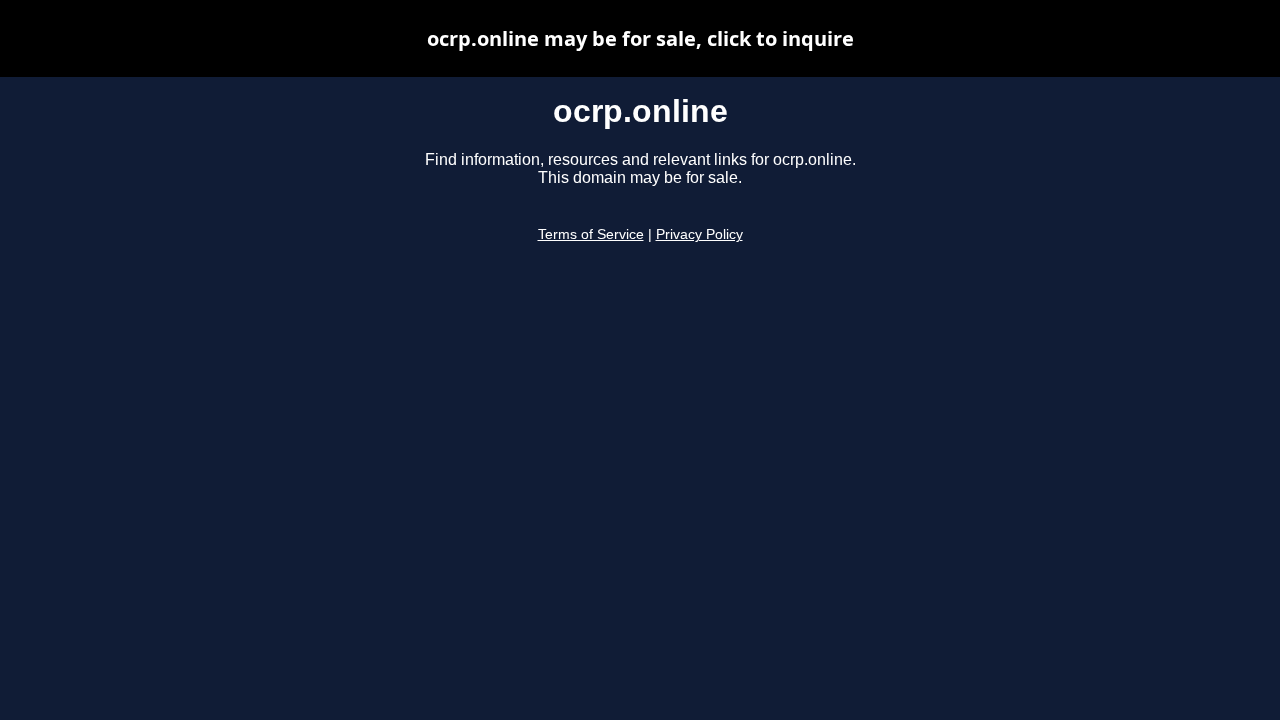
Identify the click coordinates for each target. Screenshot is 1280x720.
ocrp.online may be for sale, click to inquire (640, 38)
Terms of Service (591, 234)
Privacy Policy (699, 234)
